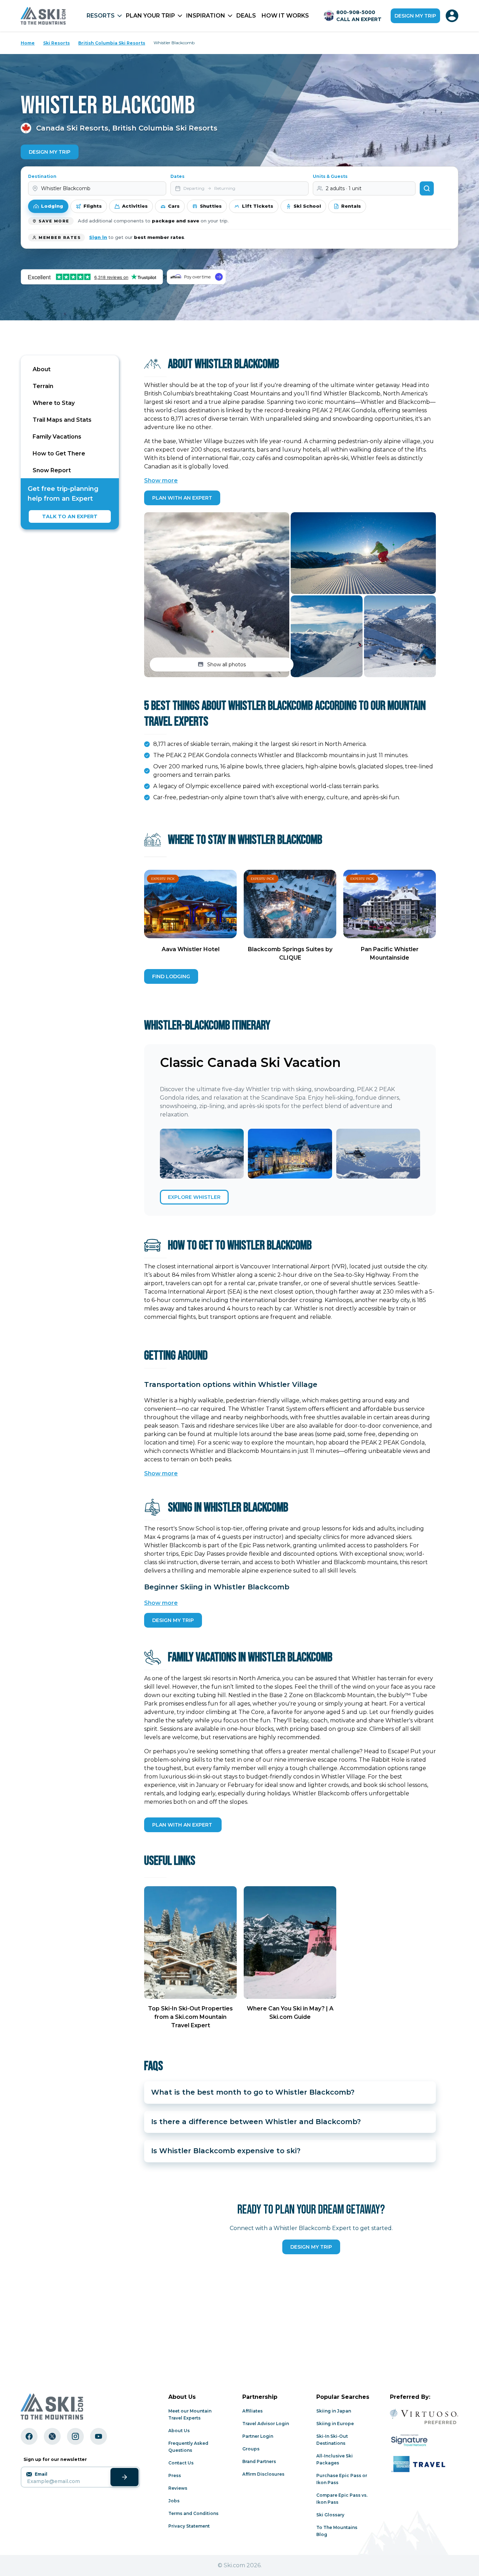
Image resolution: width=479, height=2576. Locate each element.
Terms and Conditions (193, 2513)
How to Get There (59, 453)
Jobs (174, 2501)
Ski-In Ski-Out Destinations (332, 2440)
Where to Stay (54, 403)
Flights (93, 206)
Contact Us (181, 2463)
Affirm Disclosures (263, 2474)
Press (175, 2475)
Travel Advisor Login (266, 2424)
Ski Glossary (330, 2515)
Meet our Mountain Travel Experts (190, 2414)
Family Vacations (57, 437)
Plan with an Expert (182, 498)
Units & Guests (330, 176)
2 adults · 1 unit (344, 188)
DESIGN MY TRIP (173, 1620)
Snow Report (52, 470)
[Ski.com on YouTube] (99, 2436)
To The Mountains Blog (337, 2531)
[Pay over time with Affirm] (196, 277)
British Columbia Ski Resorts (112, 43)
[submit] (124, 2477)
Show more (161, 481)
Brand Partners (259, 2461)
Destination (42, 176)
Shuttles (211, 206)
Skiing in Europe (335, 2424)
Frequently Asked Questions (188, 2447)
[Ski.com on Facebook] (29, 2436)
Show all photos (227, 665)
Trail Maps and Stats (62, 420)
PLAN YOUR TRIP (150, 16)
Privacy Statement (189, 2526)
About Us (179, 2431)
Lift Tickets (258, 206)
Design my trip (415, 16)
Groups (251, 2449)
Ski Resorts (56, 43)
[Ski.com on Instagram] (75, 2436)
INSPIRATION (206, 16)
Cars (174, 206)
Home (28, 43)
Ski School (307, 206)
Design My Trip (50, 152)
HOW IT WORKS (285, 16)
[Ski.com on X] (52, 2436)
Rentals (351, 206)
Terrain (43, 386)
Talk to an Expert (70, 516)
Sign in (98, 237)
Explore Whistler (194, 1197)
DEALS (246, 16)
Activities (135, 206)
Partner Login (258, 2436)
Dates (177, 176)
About (42, 369)
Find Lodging (171, 976)
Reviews (178, 2488)
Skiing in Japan (334, 2411)
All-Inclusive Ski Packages (335, 2459)
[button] (217, 595)
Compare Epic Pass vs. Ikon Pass (342, 2499)
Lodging (52, 206)
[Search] (427, 188)
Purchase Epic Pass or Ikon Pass (342, 2479)
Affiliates (252, 2411)
